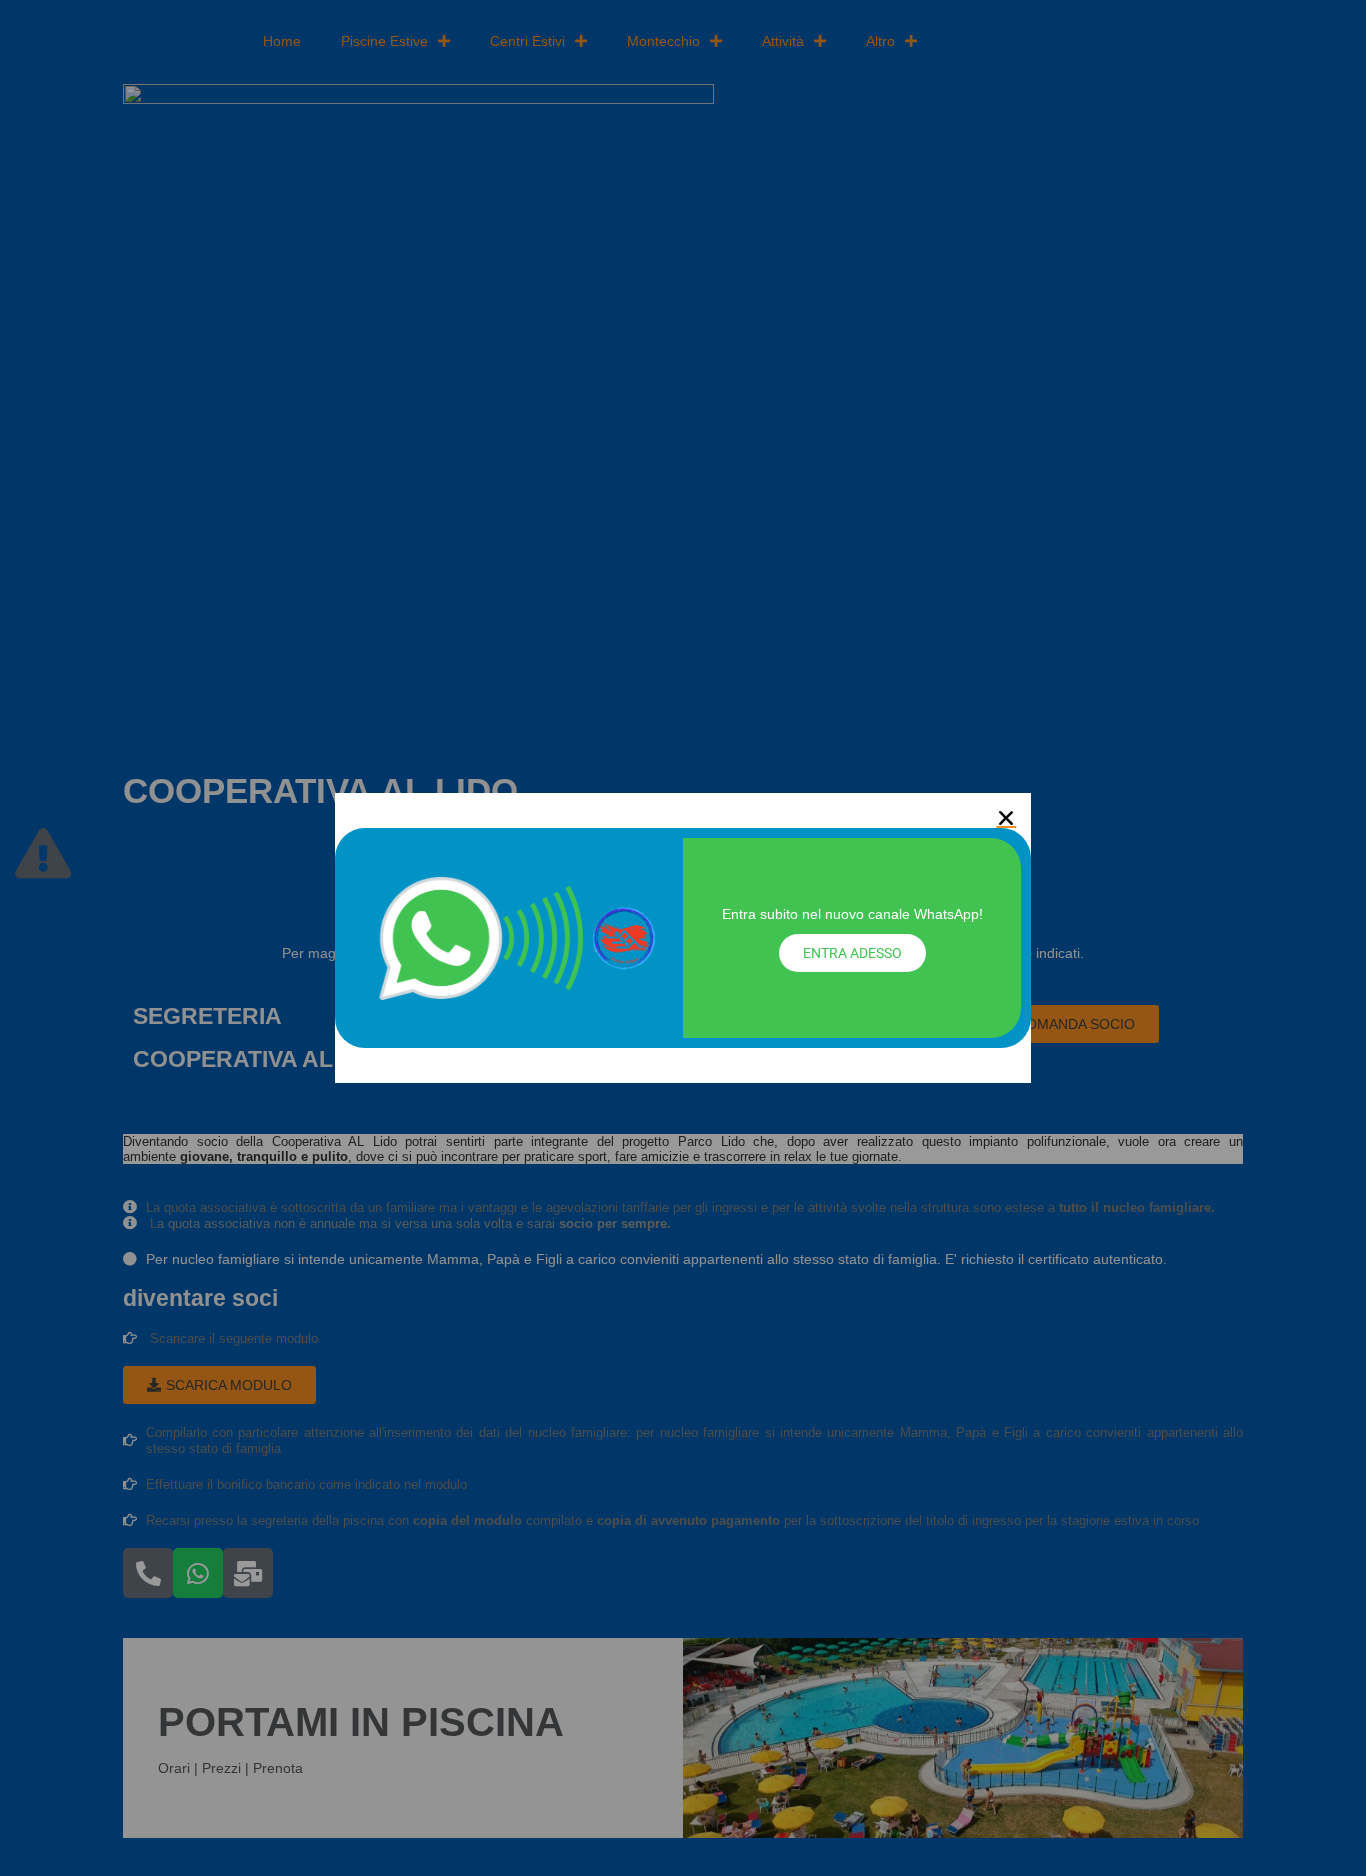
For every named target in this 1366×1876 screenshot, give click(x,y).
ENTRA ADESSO (852, 953)
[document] (683, 938)
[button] (1006, 818)
